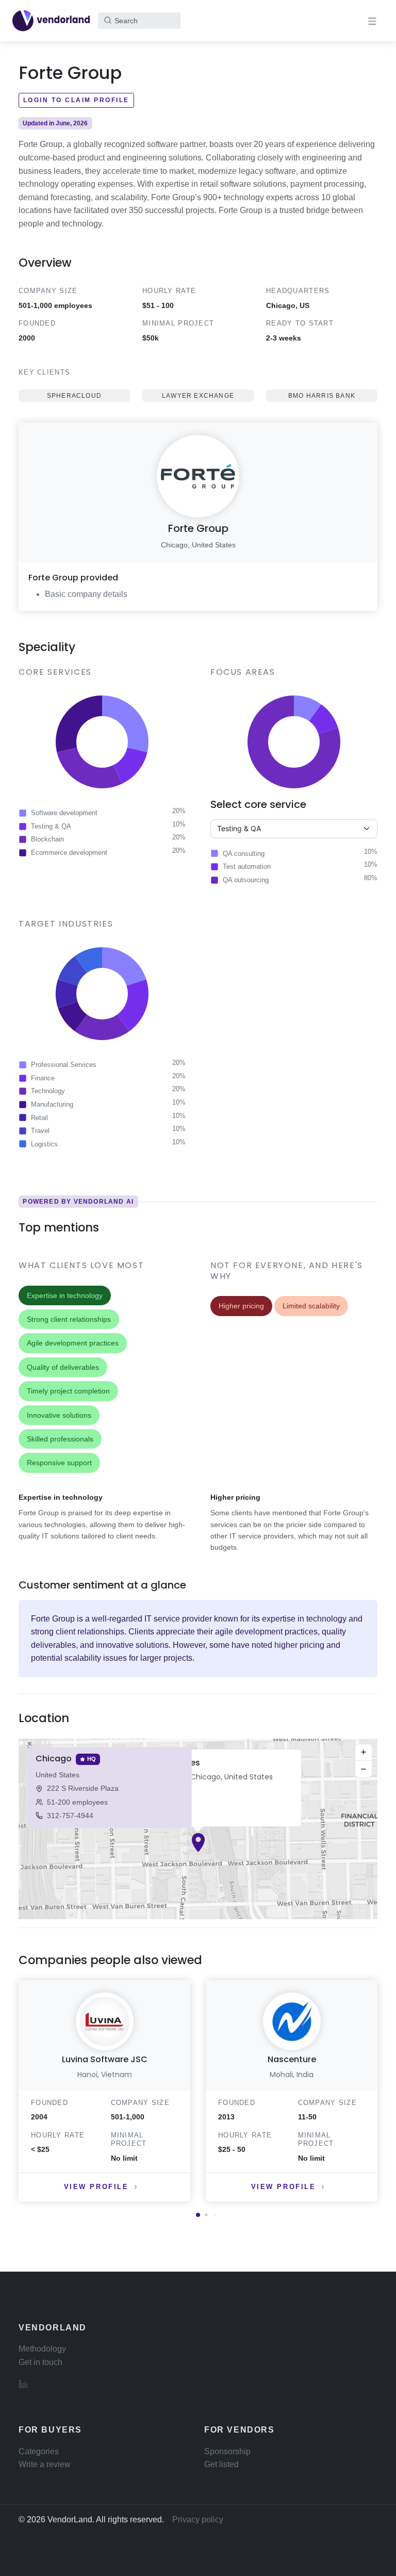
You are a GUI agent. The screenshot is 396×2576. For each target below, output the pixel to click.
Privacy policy (198, 2520)
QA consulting (244, 854)
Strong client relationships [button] (69, 1319)
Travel (40, 1131)
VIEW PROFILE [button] (96, 2187)
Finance (43, 1078)
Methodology (42, 2349)
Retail (39, 1118)
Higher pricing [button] (241, 1306)
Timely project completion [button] (68, 1391)
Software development (64, 813)
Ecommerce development (69, 853)
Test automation (247, 866)
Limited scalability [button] (311, 1306)
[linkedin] (23, 2384)
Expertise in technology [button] (65, 1295)
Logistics (44, 1144)
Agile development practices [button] (73, 1343)
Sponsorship (227, 2451)
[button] (198, 1843)
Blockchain (47, 839)
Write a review (45, 2464)
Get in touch (40, 2362)
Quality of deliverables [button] (63, 1367)
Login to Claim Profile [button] (76, 100)
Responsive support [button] (59, 1463)
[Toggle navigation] (372, 21)
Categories (39, 2451)
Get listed (221, 2464)
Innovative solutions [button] (59, 1415)
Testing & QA (51, 826)
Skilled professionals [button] (60, 1439)
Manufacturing (52, 1104)
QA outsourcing (246, 880)
